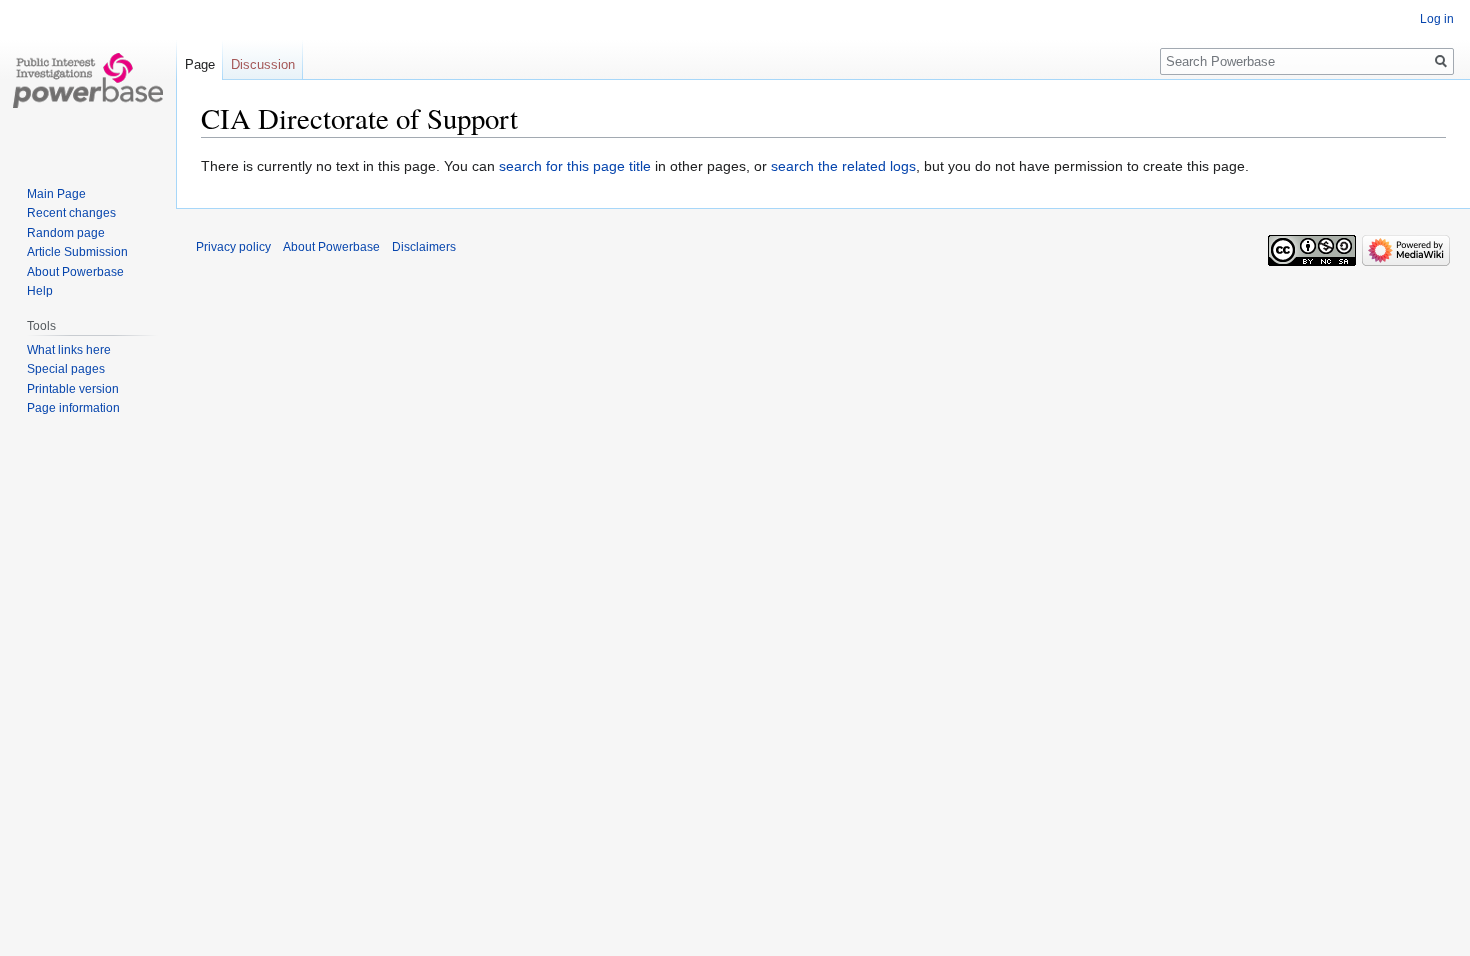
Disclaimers (424, 247)
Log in (1437, 19)
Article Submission (77, 252)
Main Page (56, 194)
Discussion (263, 64)
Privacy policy (233, 247)
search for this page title (575, 166)
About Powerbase (75, 272)
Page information (73, 408)
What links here (69, 350)
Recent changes (71, 213)
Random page (66, 233)
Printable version (73, 389)
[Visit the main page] (88, 80)
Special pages (66, 369)
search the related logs (843, 166)
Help (40, 291)
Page (200, 64)
